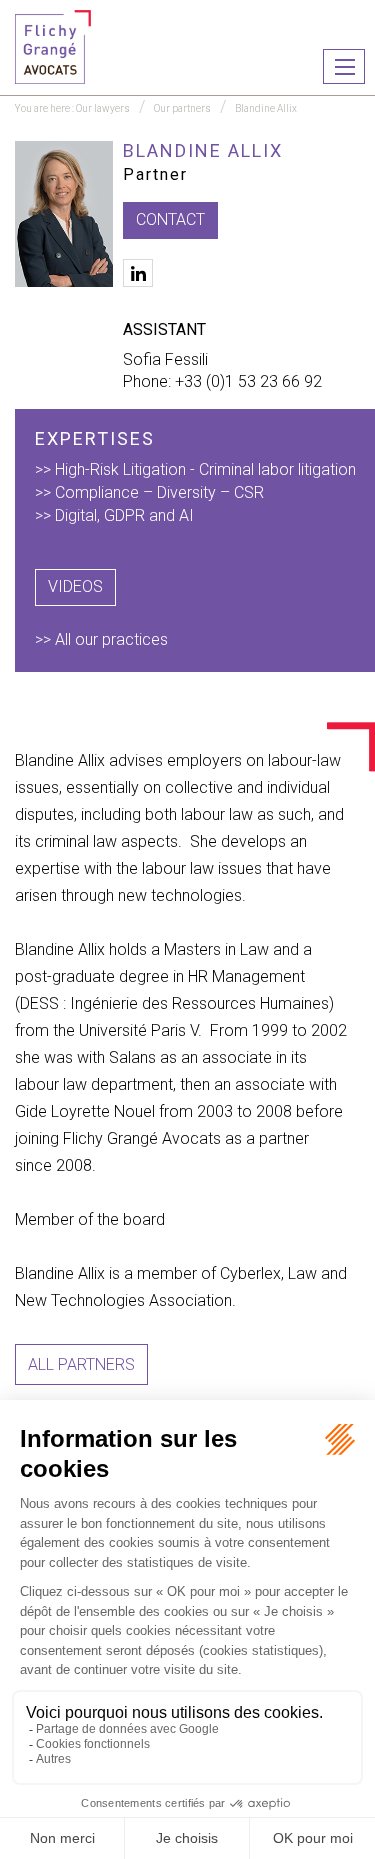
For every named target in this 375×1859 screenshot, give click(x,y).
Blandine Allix (266, 108)
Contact (170, 219)
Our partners (182, 108)
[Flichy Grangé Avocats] (53, 45)
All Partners (81, 1364)
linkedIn (138, 273)
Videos (75, 586)
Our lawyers (103, 108)
